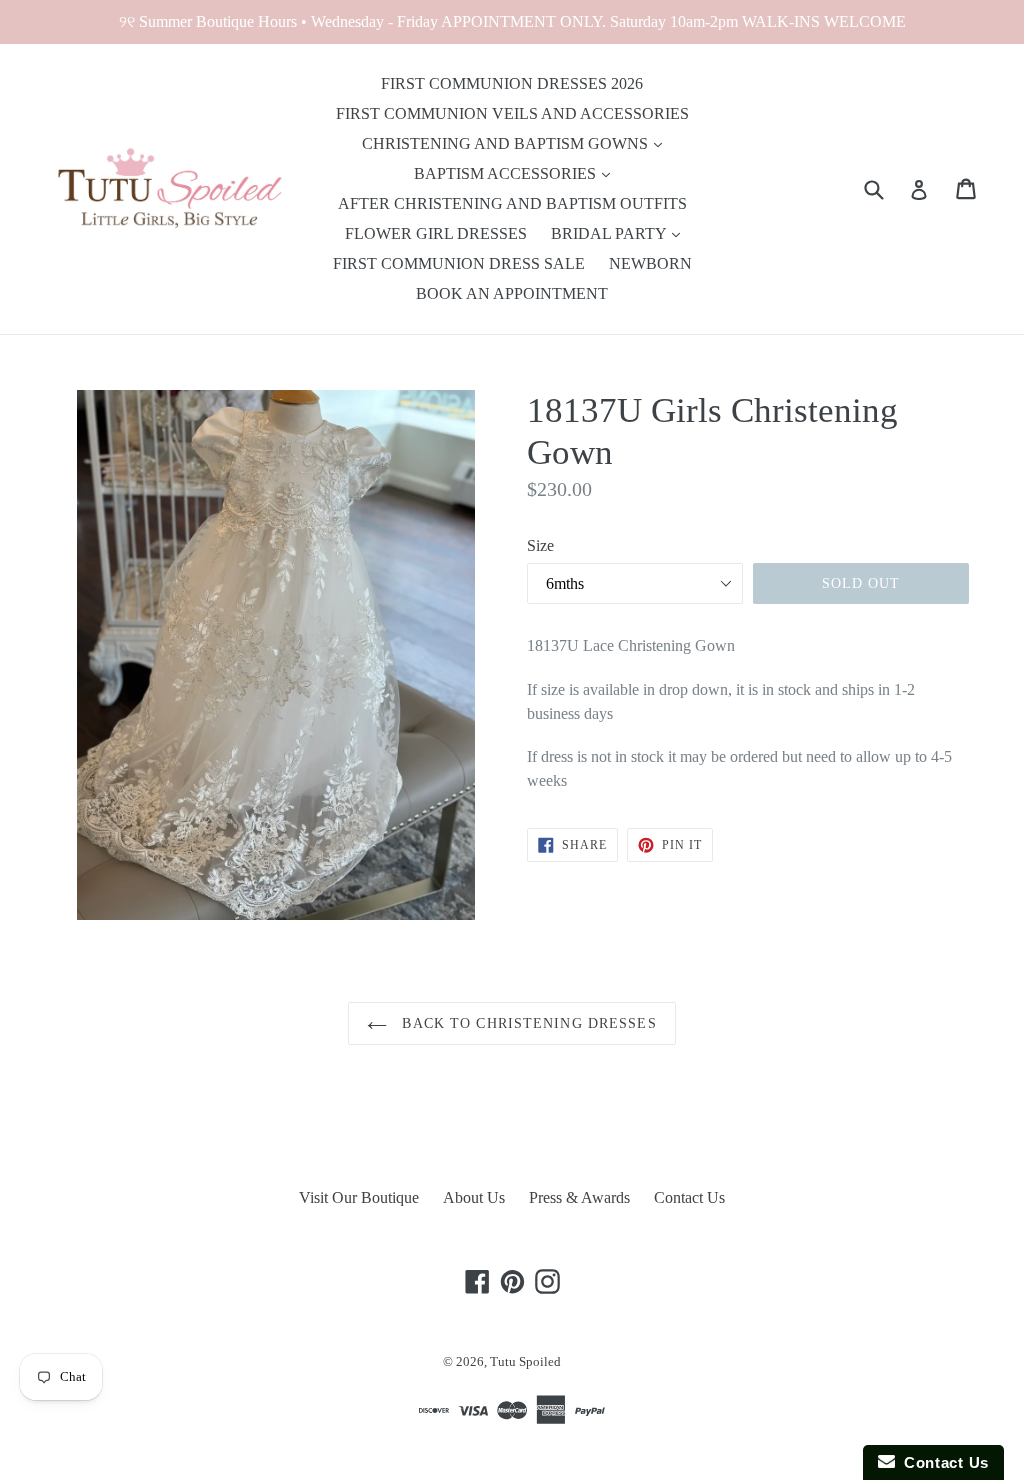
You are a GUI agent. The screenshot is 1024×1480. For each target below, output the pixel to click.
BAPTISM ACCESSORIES (507, 173)
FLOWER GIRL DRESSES (436, 233)
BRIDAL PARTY (610, 233)
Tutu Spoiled (525, 1361)
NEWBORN (650, 263)
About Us (474, 1197)
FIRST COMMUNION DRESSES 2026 (512, 83)
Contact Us (689, 1197)
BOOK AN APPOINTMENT (512, 293)
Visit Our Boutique (359, 1197)
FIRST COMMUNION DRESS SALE (459, 263)
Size (540, 545)
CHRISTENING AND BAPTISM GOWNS (507, 143)
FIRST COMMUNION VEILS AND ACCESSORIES (512, 113)
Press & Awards (579, 1197)
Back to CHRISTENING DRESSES (526, 1023)
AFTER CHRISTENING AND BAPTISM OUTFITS (512, 203)
